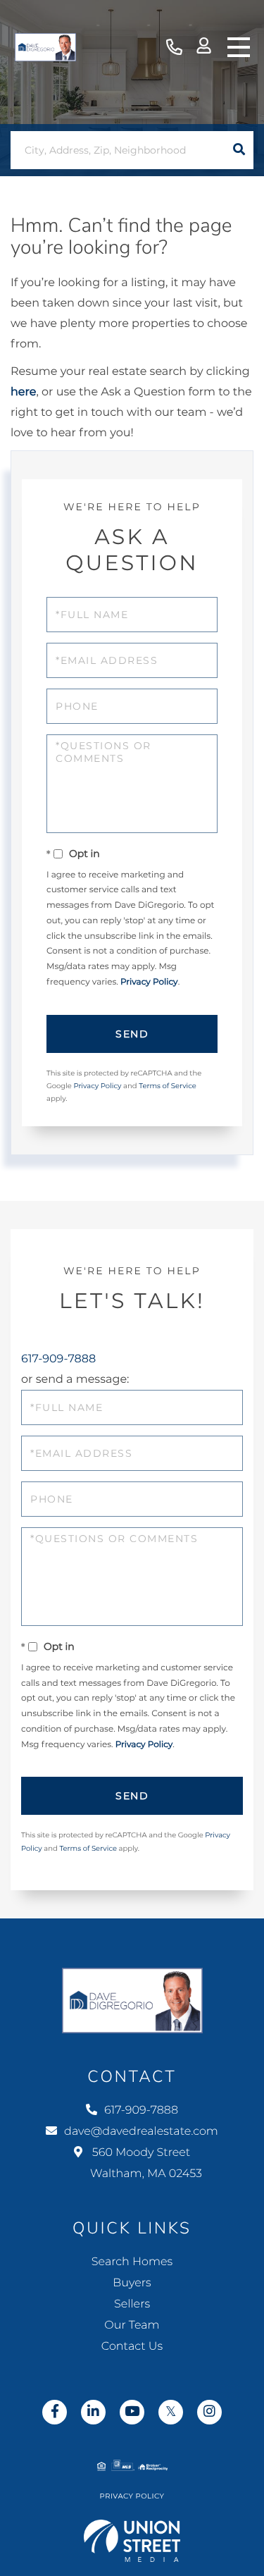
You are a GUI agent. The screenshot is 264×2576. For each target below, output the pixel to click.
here (23, 392)
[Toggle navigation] (239, 47)
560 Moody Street (146, 2163)
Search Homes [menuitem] (132, 2262)
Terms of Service (168, 1086)
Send (132, 1034)
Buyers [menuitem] (132, 2283)
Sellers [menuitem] (132, 2304)
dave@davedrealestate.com (141, 2132)
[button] (239, 150)
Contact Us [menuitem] (132, 2347)
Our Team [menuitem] (132, 2325)
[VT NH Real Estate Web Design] (132, 2541)
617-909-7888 (174, 48)
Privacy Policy (149, 982)
